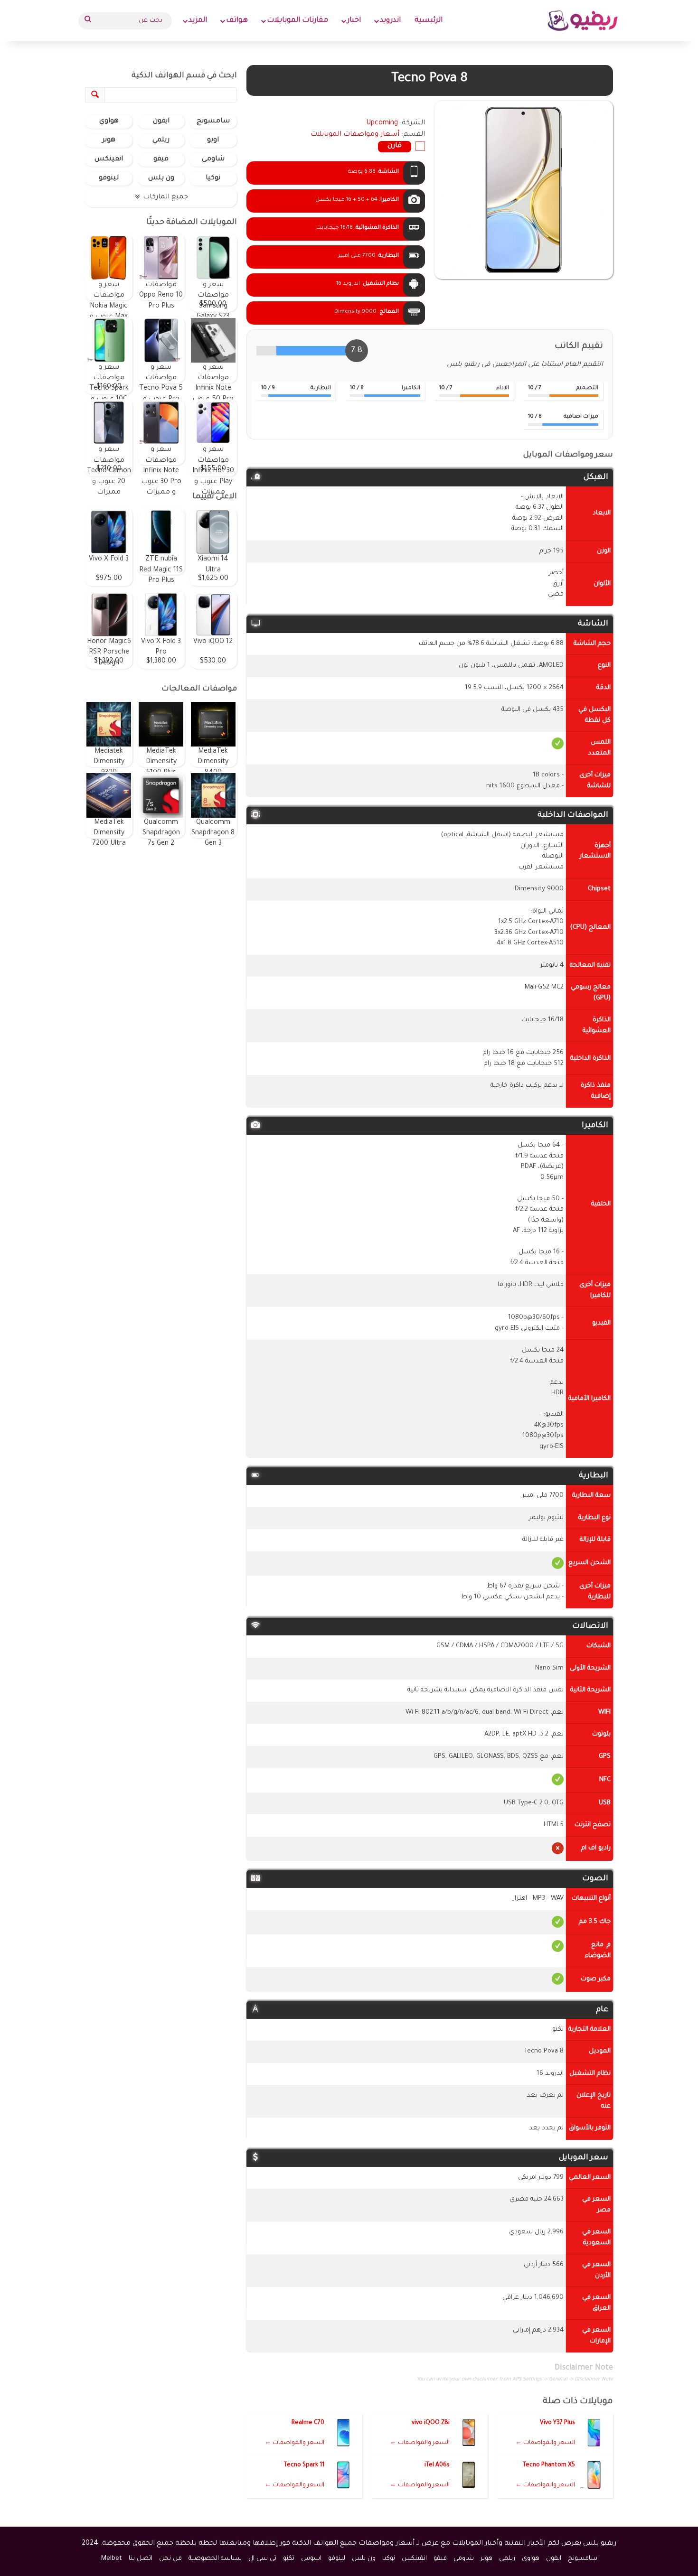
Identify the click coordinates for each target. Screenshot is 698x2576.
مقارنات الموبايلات (297, 21)
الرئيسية (429, 21)
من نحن (170, 2559)
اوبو (213, 140)
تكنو (289, 2559)
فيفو (161, 159)
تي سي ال (262, 2559)
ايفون (161, 121)
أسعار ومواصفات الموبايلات (355, 135)
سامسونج (213, 121)
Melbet (112, 2559)
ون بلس (161, 178)
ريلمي (161, 140)
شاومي (213, 159)
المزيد (198, 21)
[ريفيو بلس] (583, 21)
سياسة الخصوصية (215, 2559)
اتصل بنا (141, 2559)
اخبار (354, 21)
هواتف (237, 21)
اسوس (311, 2559)
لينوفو (109, 178)
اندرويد (390, 21)
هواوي (109, 121)
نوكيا (213, 178)
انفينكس (109, 159)
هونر (109, 140)
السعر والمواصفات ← (545, 2443)
